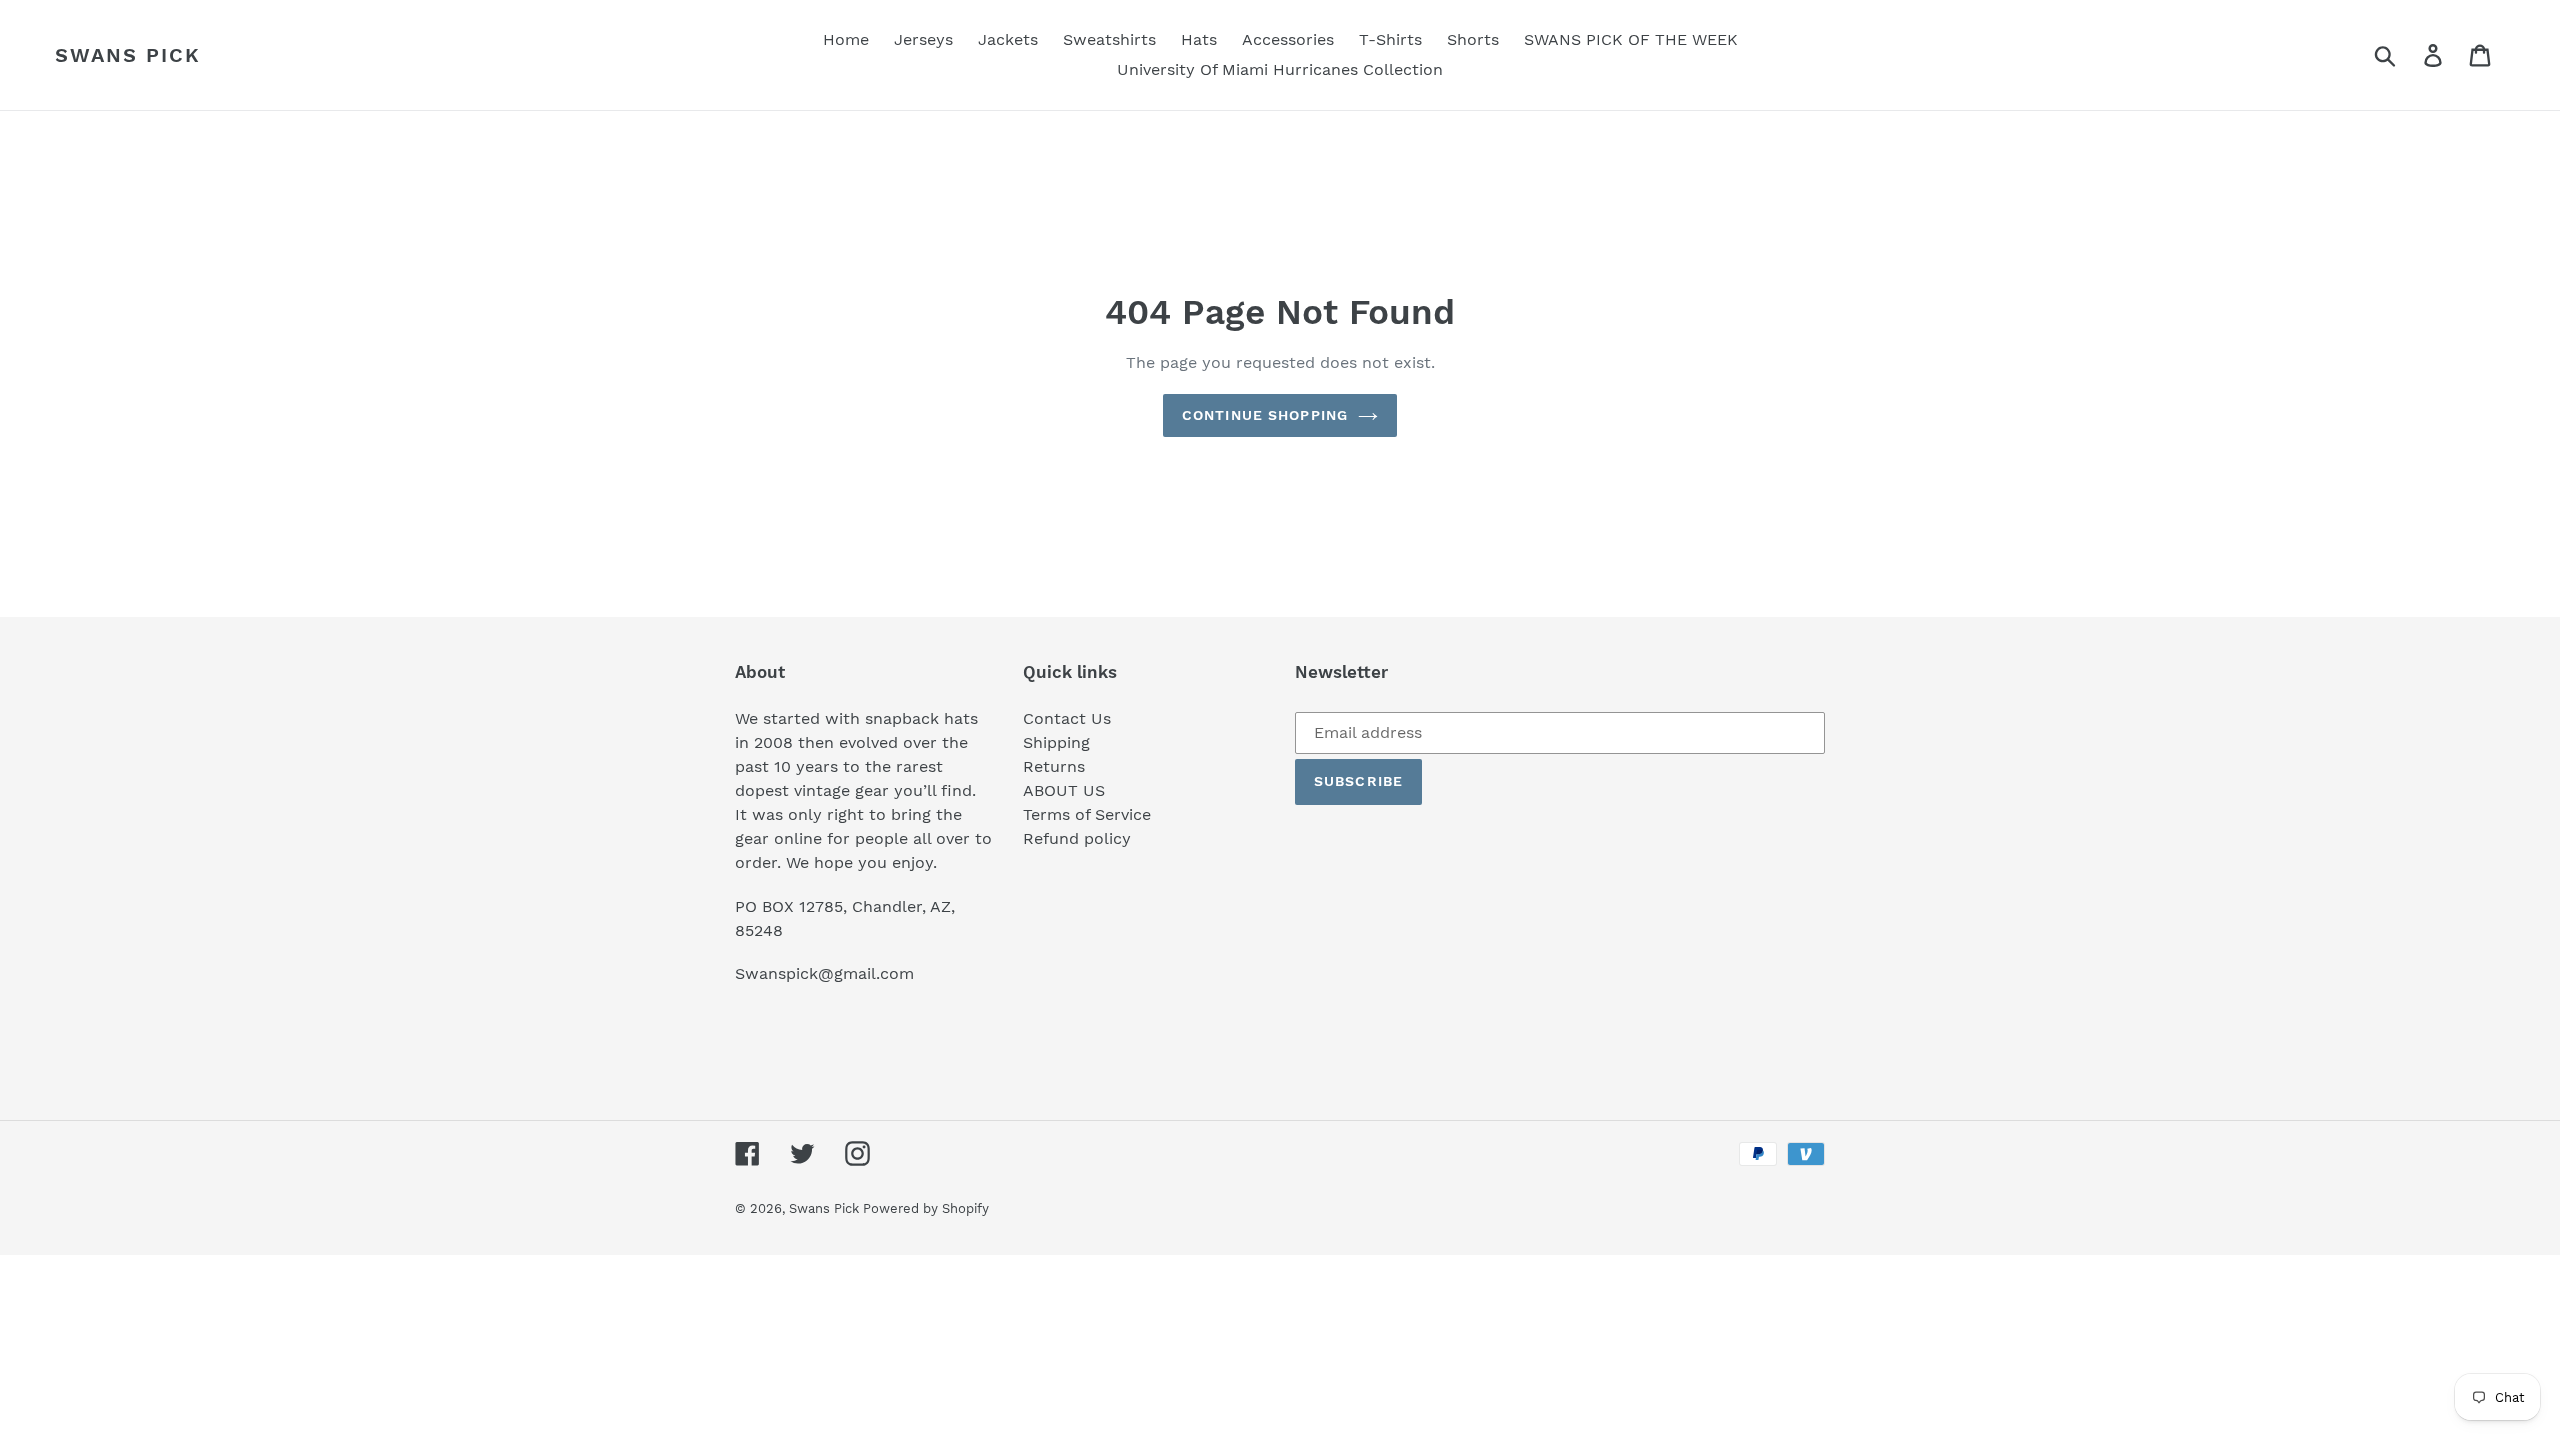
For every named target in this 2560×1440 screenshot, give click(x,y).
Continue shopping (1265, 415)
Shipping (1056, 742)
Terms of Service (1087, 814)
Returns (1054, 766)
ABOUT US (1064, 790)
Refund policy (1077, 838)
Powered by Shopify (926, 1208)
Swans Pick (128, 55)
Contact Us (1067, 718)
